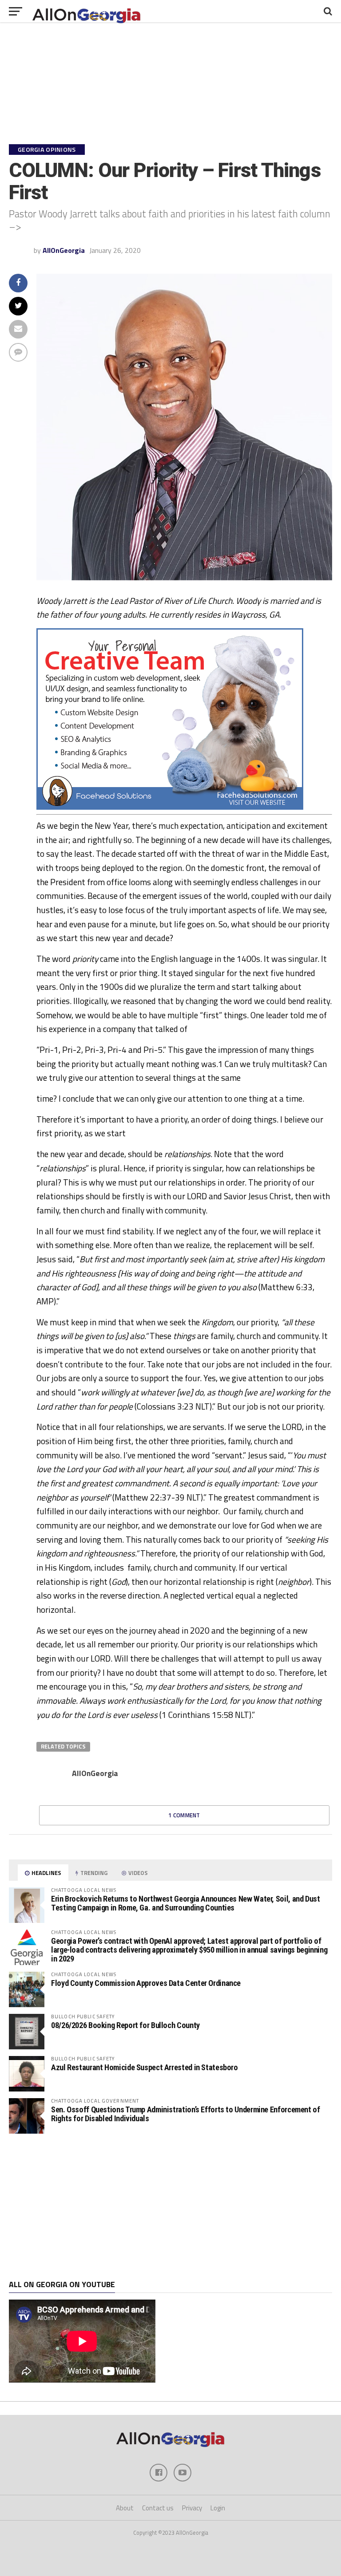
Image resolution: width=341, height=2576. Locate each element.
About (125, 2508)
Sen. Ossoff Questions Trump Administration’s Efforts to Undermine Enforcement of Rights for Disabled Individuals (186, 2114)
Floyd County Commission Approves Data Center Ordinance (146, 1983)
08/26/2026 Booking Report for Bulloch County (125, 2025)
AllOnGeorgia (64, 250)
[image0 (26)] (170, 807)
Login (218, 2508)
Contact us (158, 2508)
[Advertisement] (170, 2207)
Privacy (192, 2508)
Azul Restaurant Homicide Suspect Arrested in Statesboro (145, 2067)
